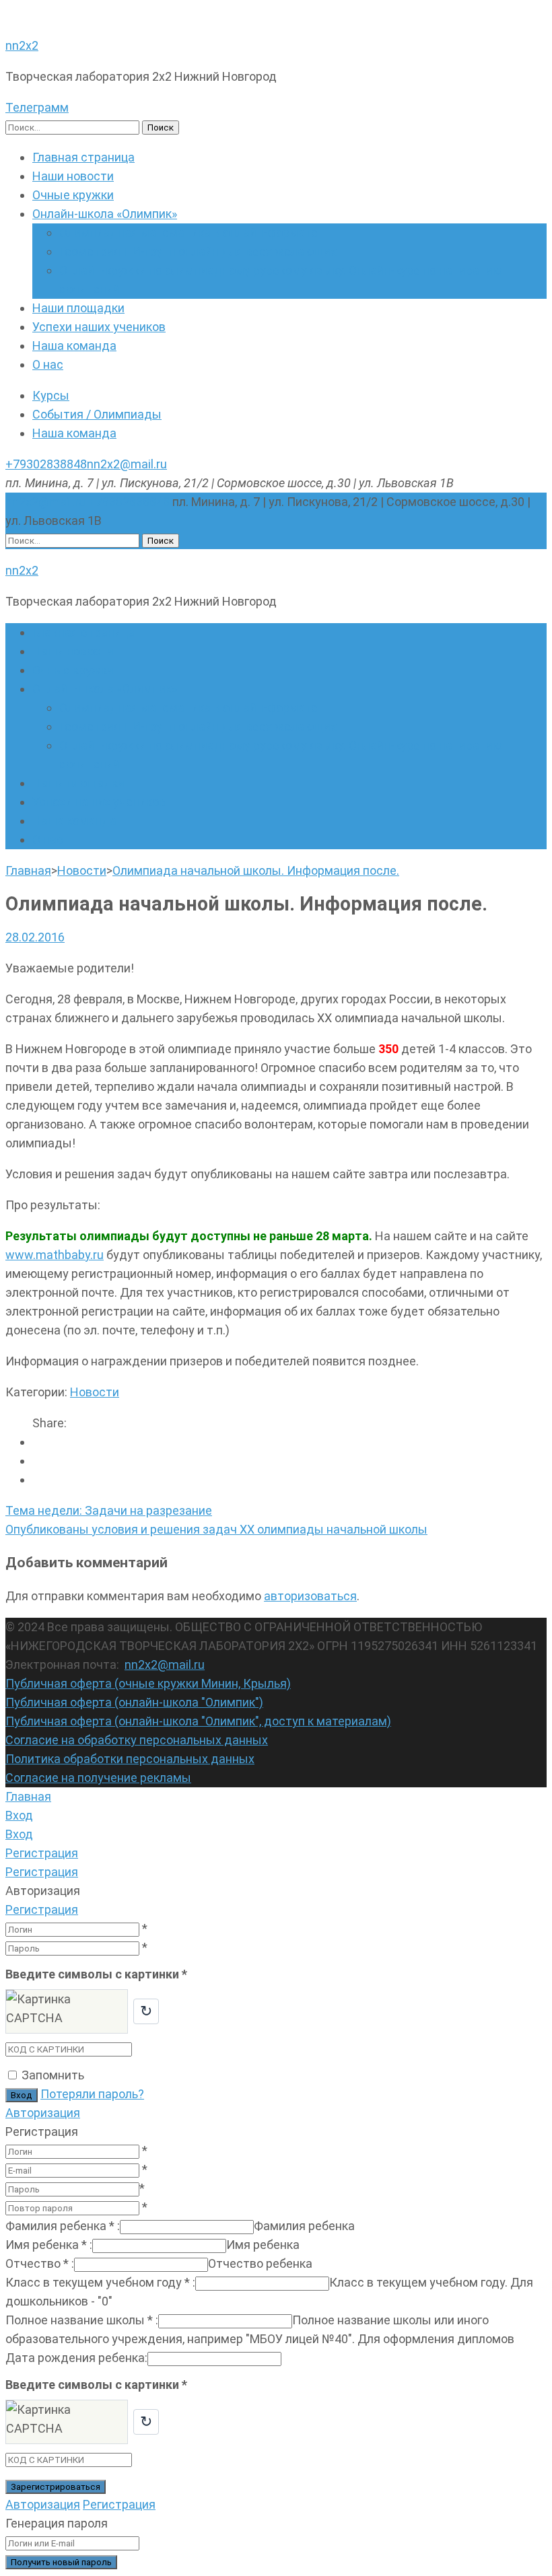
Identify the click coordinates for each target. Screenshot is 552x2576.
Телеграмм (37, 107)
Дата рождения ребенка (76, 2358)
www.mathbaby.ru (55, 1255)
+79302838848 (46, 464)
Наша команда (74, 346)
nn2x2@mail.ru (127, 464)
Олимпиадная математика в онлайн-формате (188, 232)
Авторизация (43, 2113)
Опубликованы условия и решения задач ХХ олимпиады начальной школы (216, 1529)
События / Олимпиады (97, 414)
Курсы (51, 395)
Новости (95, 1392)
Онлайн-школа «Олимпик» (105, 214)
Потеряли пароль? (92, 2094)
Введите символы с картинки (96, 1974)
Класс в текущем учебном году (100, 2282)
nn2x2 (22, 45)
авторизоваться (310, 1596)
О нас (48, 364)
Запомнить (53, 2075)
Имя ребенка (49, 2245)
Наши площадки (78, 308)
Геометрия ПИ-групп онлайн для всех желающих (198, 251)
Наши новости (73, 176)
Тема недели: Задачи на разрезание (109, 1510)
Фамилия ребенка (63, 2226)
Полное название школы (82, 2320)
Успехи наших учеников (99, 327)
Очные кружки (73, 195)
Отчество (40, 2263)
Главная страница (83, 157)
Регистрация (42, 1909)
